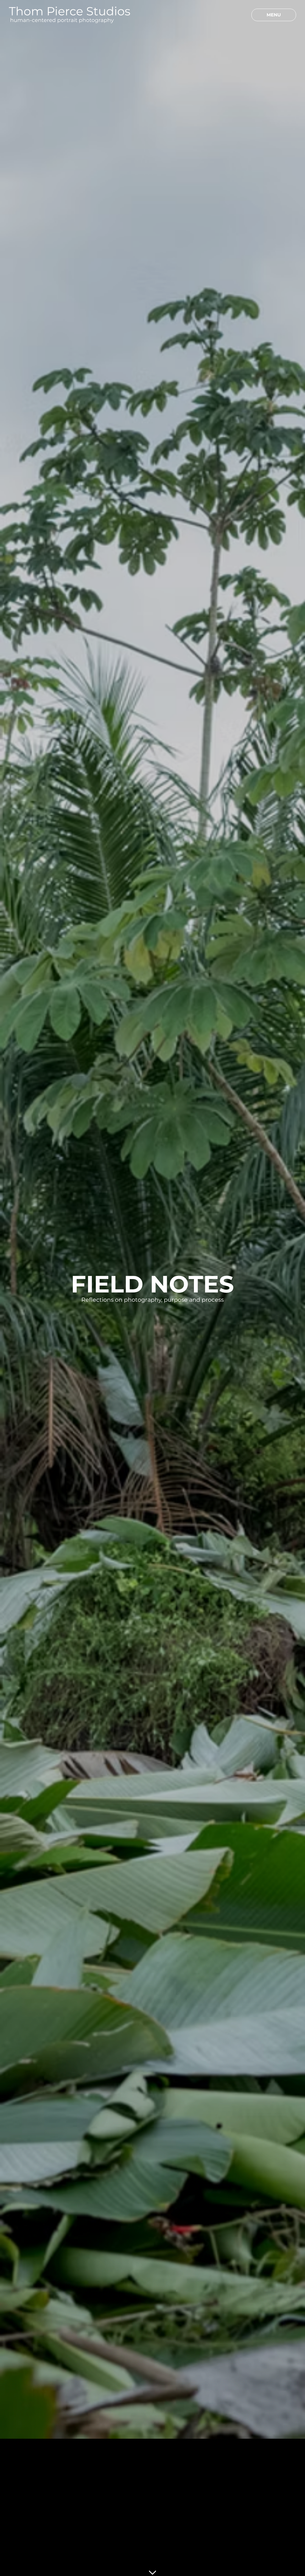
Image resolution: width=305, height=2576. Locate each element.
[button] (243, 15)
